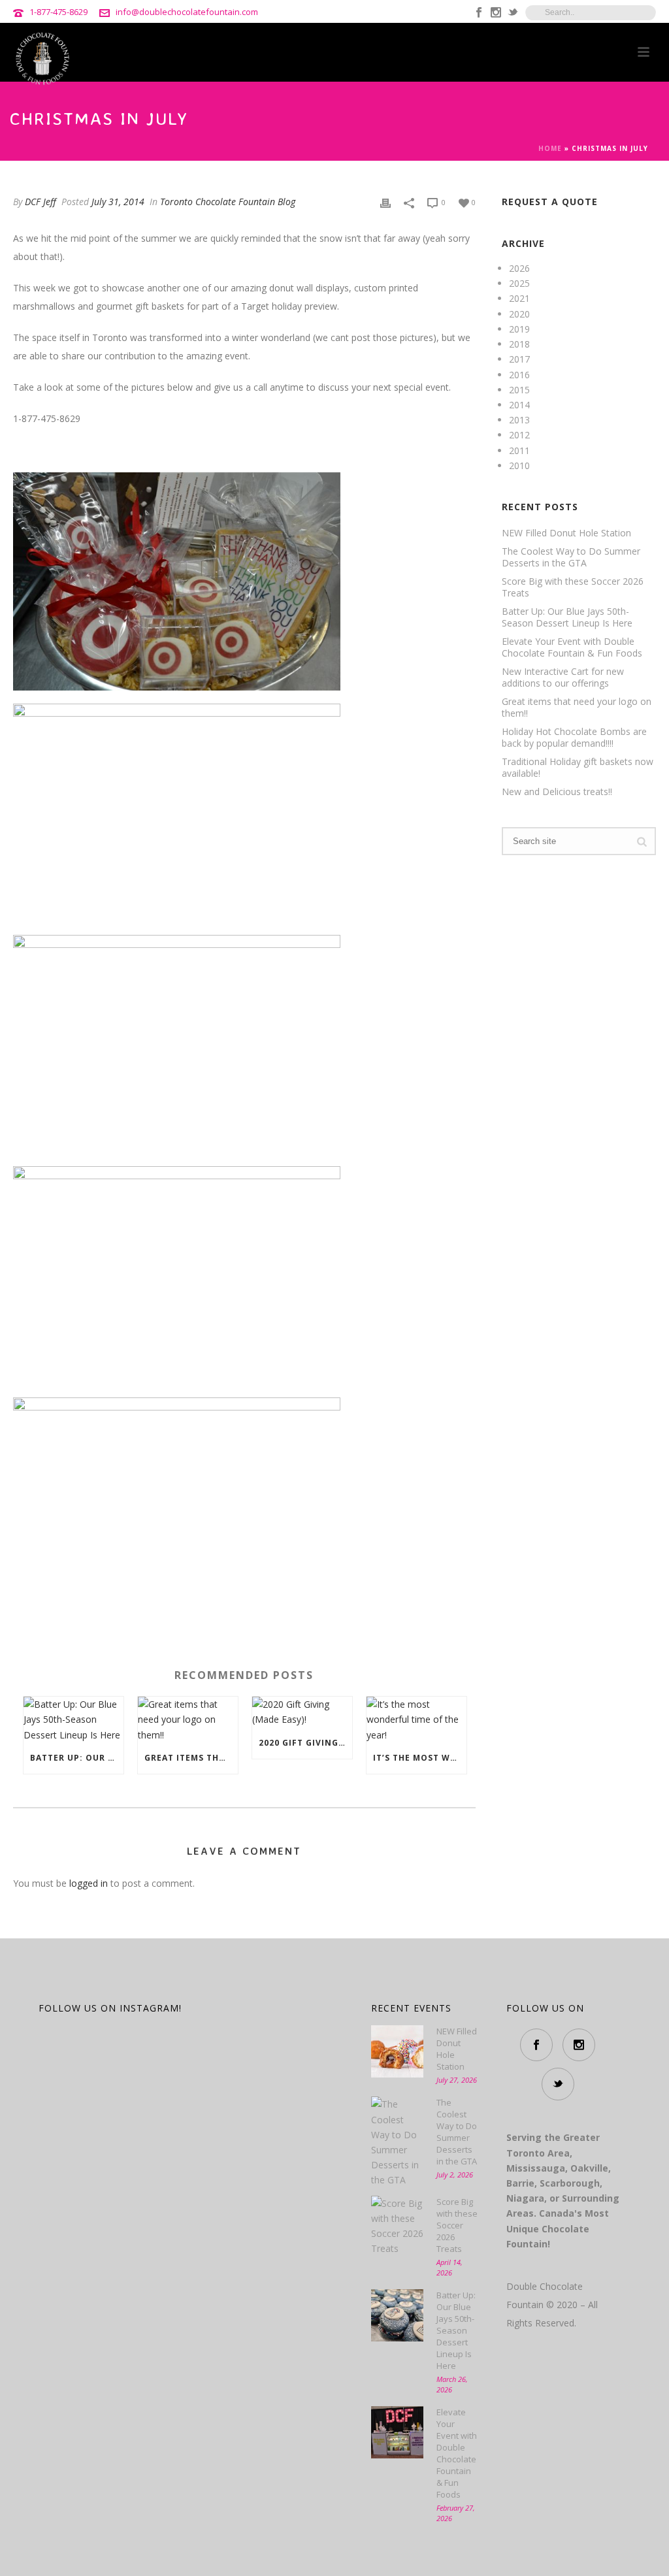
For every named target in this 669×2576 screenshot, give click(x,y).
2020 (519, 314)
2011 (519, 450)
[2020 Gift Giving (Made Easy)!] (302, 1712)
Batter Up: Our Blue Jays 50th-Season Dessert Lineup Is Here (77, 1758)
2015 (519, 390)
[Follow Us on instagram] (579, 2045)
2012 (519, 435)
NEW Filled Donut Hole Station (566, 533)
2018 (519, 344)
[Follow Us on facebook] (536, 2045)
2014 (519, 405)
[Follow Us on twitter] (558, 2084)
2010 (519, 465)
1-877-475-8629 (58, 12)
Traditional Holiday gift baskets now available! (578, 768)
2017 (519, 359)
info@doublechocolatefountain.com (187, 12)
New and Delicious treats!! (557, 792)
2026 (519, 268)
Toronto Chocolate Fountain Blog (228, 202)
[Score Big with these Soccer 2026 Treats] (397, 2226)
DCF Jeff (41, 202)
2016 (519, 375)
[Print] (385, 202)
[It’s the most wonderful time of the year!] (416, 1720)
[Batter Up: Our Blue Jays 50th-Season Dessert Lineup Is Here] (73, 1720)
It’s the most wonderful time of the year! (420, 1758)
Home (550, 148)
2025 (519, 283)
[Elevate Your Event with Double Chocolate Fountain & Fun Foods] (397, 2432)
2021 (519, 298)
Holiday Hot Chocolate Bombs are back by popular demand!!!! (574, 738)
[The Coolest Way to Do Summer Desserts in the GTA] (397, 2142)
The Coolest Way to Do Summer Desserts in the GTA (571, 557)
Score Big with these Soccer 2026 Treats (573, 587)
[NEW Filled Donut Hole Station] (397, 2051)
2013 (519, 420)
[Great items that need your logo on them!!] (188, 1720)
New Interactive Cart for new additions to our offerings (563, 677)
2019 (519, 329)
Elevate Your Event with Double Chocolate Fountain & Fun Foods (572, 647)
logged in (89, 1883)
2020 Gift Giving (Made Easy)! (305, 1743)
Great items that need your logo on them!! (191, 1758)
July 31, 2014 (118, 202)
